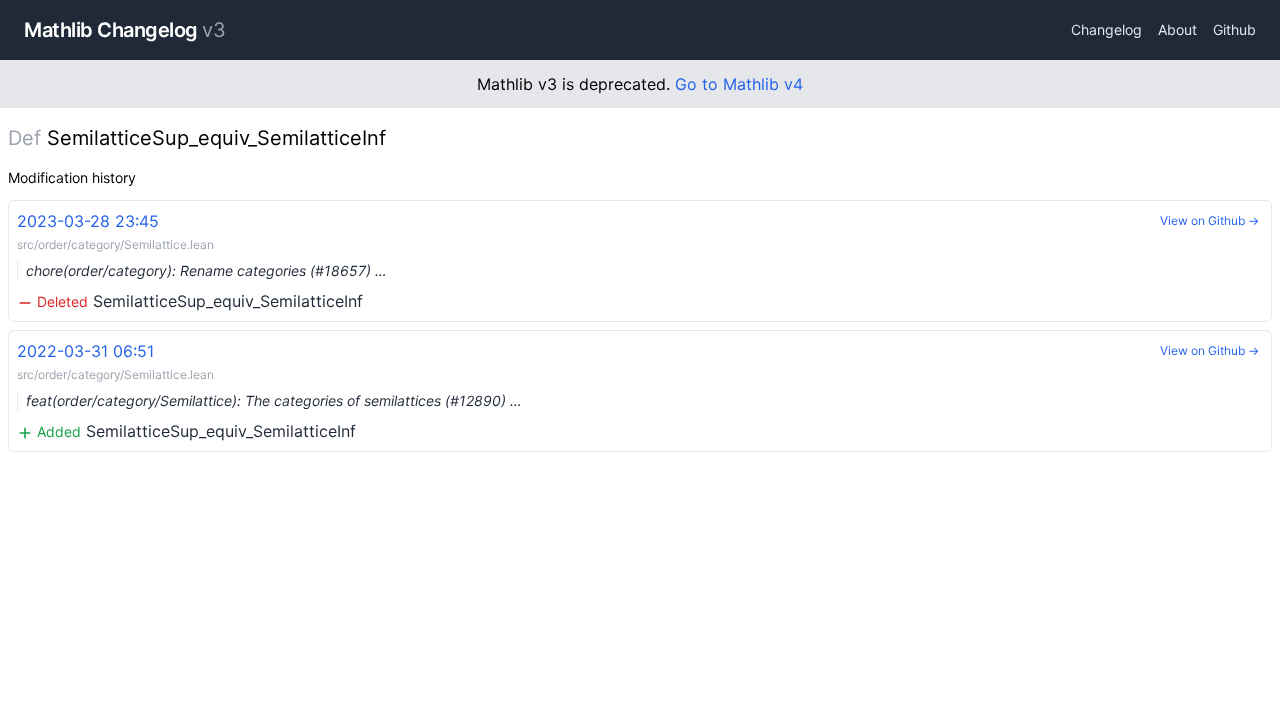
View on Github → (1209, 220)
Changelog (1106, 29)
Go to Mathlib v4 (739, 84)
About (1177, 29)
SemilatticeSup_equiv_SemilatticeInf (202, 261)
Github (1234, 29)
